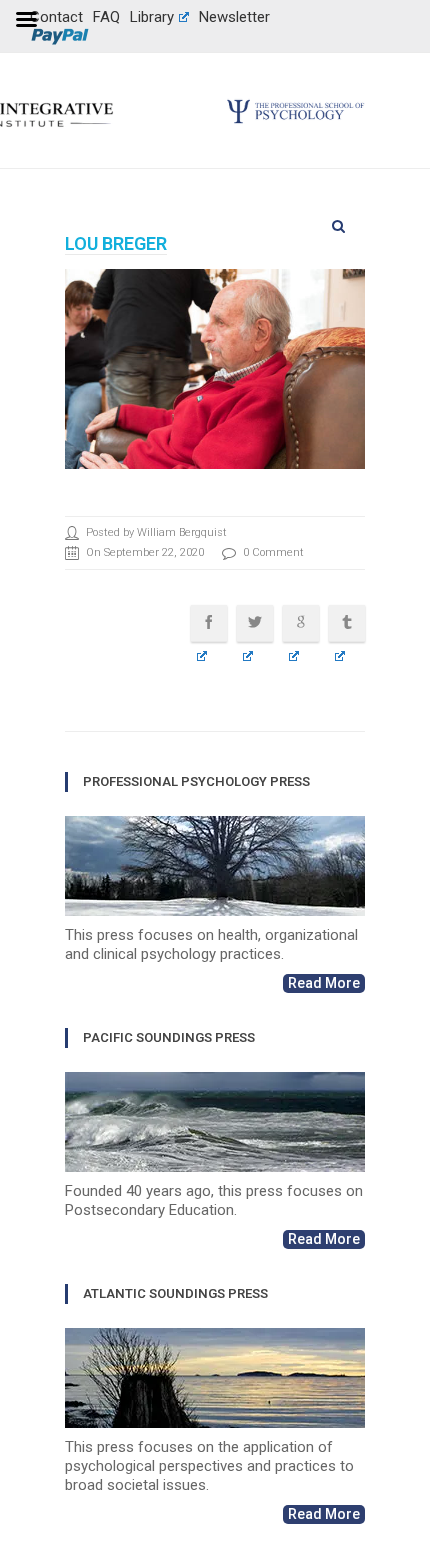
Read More (324, 983)
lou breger (116, 243)
